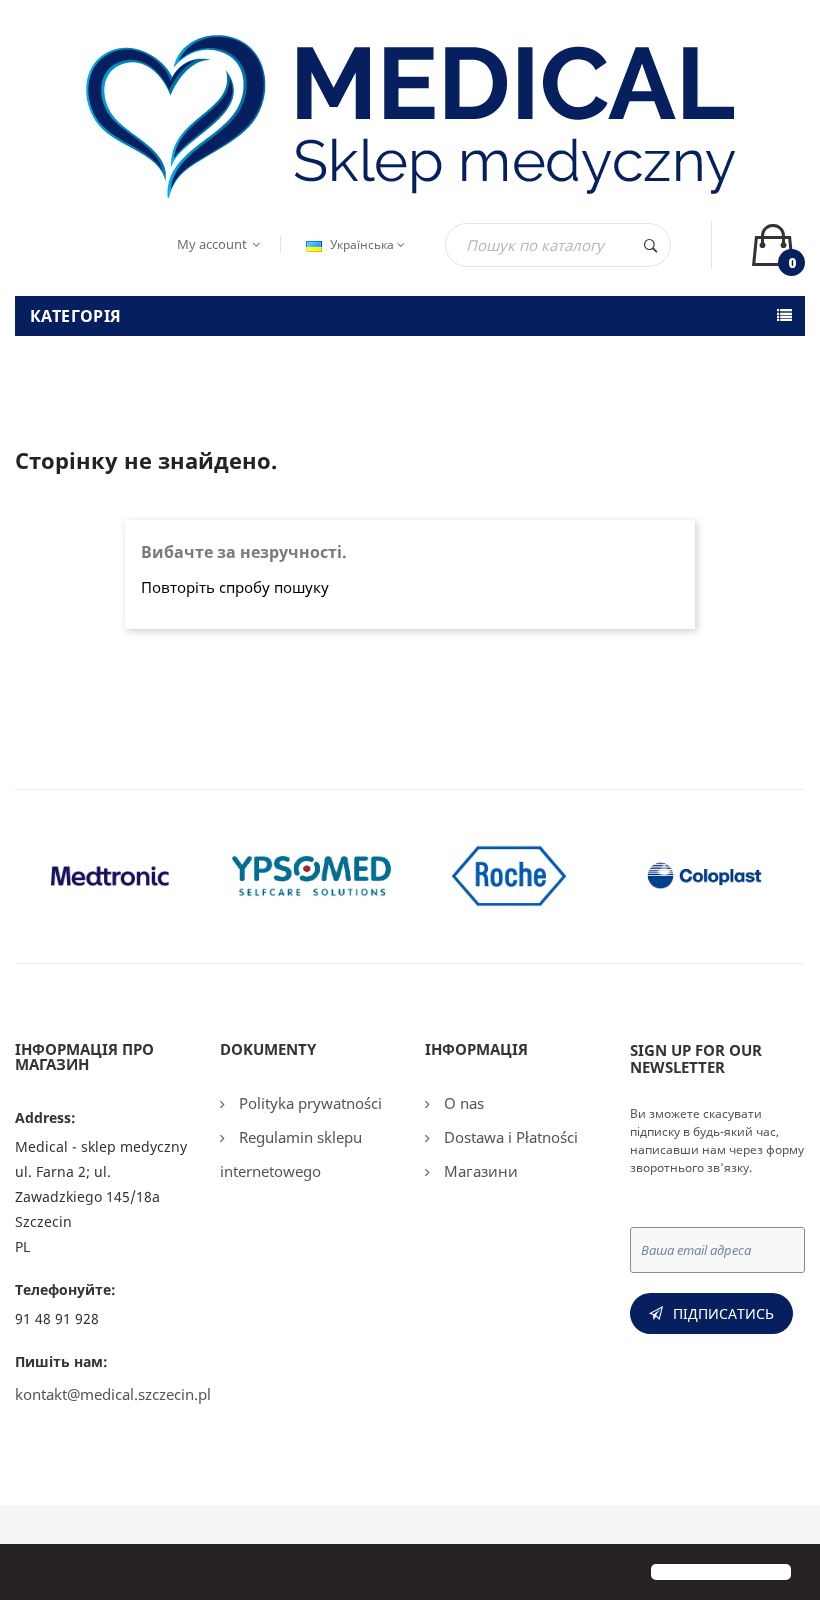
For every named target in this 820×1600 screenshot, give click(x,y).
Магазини (479, 1171)
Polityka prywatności (308, 1103)
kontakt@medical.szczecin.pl (113, 1394)
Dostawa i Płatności (509, 1137)
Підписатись (723, 1313)
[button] (32, 1574)
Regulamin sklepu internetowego (291, 1154)
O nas (462, 1103)
